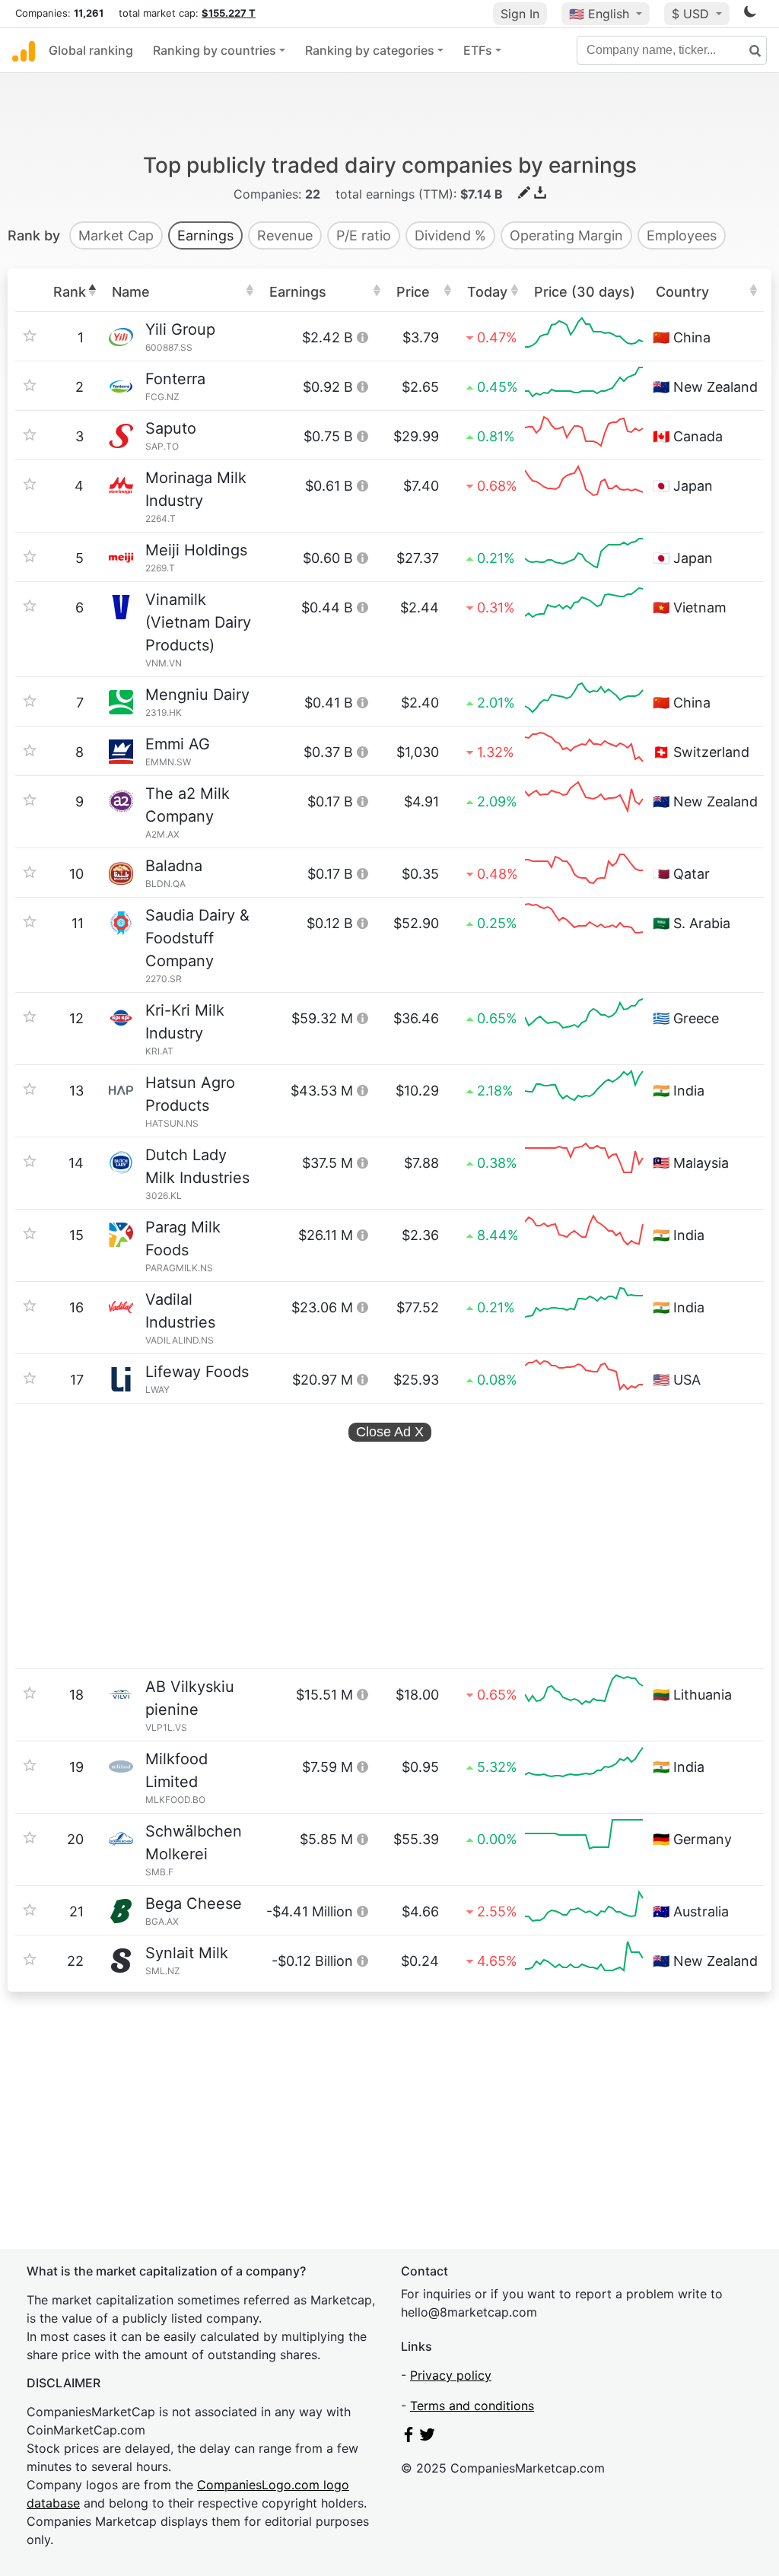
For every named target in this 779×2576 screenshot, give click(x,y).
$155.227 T (229, 13)
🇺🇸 (599, 14)
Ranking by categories (370, 50)
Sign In (520, 14)
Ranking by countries (215, 50)
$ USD (692, 14)
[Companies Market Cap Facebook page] (409, 2438)
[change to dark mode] (750, 14)
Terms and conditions (472, 2406)
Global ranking (91, 50)
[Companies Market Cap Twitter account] (428, 2438)
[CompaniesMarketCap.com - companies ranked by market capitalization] (24, 50)
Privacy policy (451, 2375)
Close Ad (390, 1432)
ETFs (478, 50)
